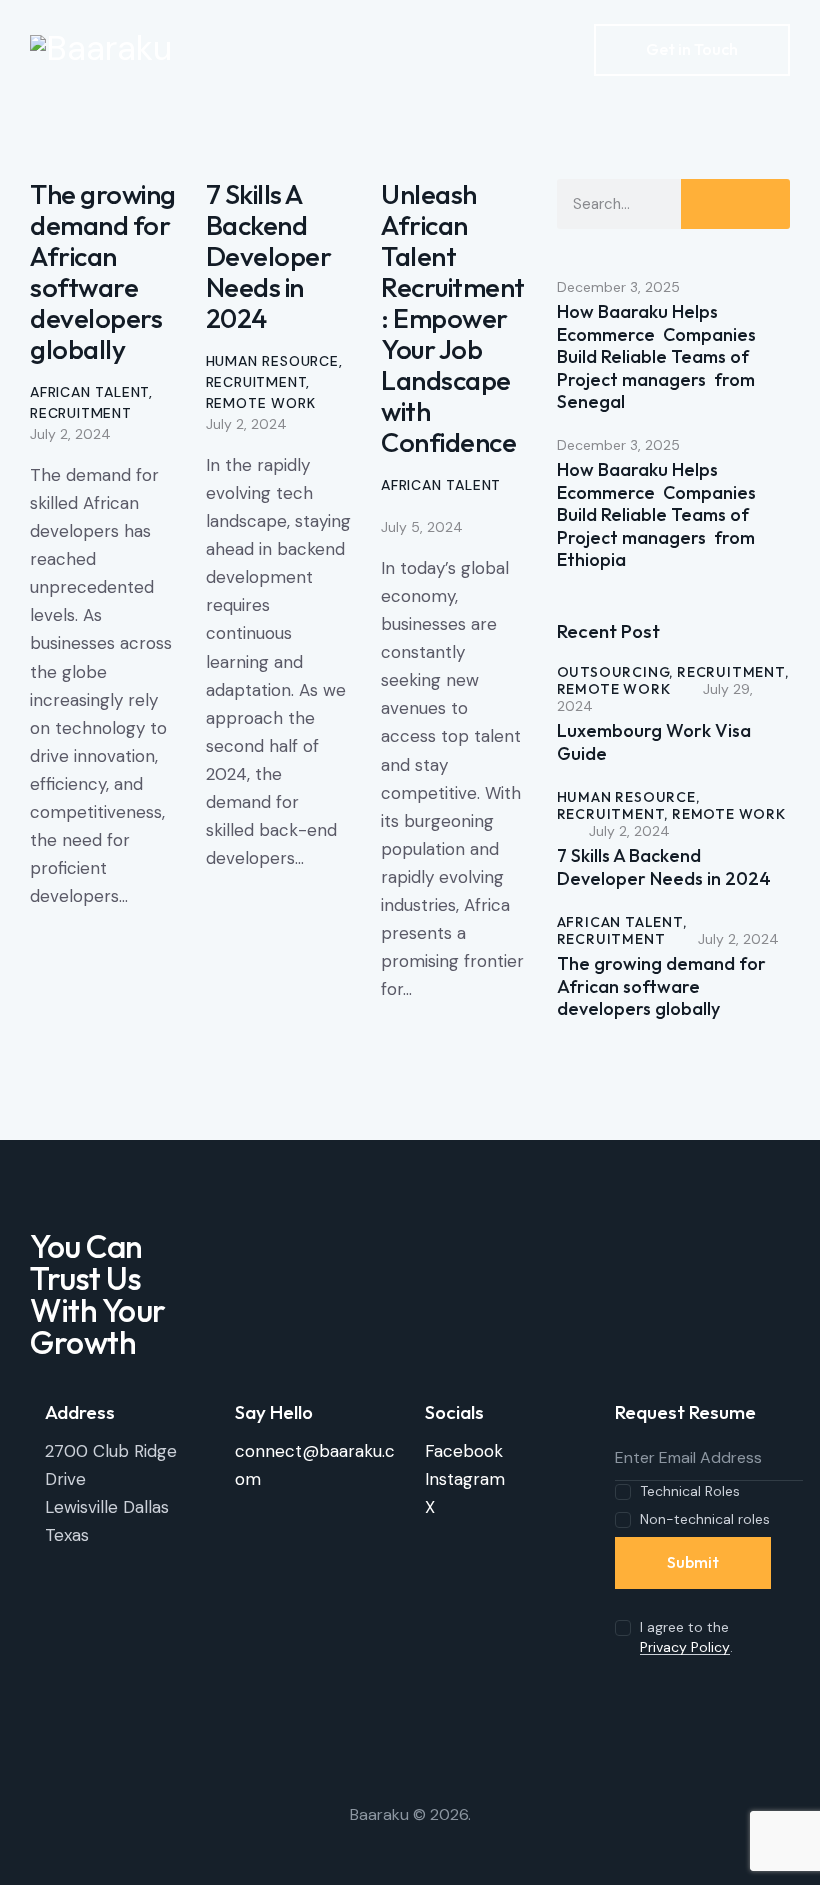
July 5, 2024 (422, 527)
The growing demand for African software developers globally (103, 271)
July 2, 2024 (70, 434)
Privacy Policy (685, 1647)
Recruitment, (733, 672)
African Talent (89, 392)
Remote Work (261, 403)
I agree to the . (686, 1637)
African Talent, (622, 922)
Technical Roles (690, 1491)
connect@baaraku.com (315, 1465)
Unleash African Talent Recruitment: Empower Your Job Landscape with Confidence (453, 318)
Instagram (465, 1479)
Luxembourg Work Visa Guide (654, 742)
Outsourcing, (617, 672)
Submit (693, 1562)
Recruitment (81, 413)
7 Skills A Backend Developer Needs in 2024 (269, 256)
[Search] (735, 204)
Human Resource (272, 361)
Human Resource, (628, 797)
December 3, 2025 (618, 287)
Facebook (464, 1451)
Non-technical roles (705, 1519)
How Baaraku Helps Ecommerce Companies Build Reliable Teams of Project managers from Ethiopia (656, 515)
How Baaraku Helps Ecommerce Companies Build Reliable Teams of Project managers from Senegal (656, 357)
